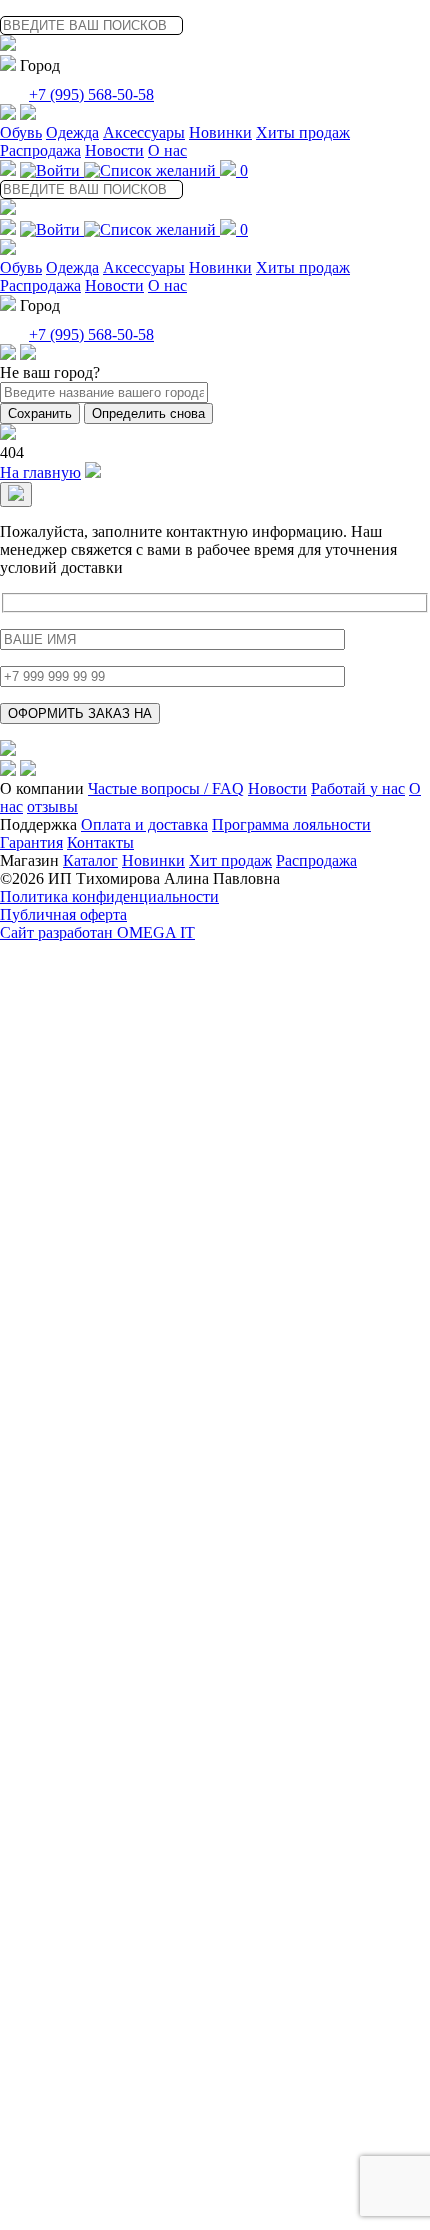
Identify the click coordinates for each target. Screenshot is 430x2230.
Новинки (220, 132)
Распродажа (40, 150)
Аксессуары (144, 132)
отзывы (52, 806)
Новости (114, 150)
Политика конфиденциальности (109, 896)
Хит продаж (230, 860)
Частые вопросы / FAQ (166, 788)
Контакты (100, 842)
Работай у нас (358, 788)
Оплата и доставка (144, 824)
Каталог (90, 860)
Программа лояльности (291, 824)
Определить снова (148, 413)
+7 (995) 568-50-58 (91, 94)
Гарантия (31, 842)
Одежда (72, 132)
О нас (167, 150)
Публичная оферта (63, 914)
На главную (40, 472)
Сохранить (40, 413)
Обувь (21, 132)
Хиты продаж (303, 132)
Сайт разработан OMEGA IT (97, 932)
